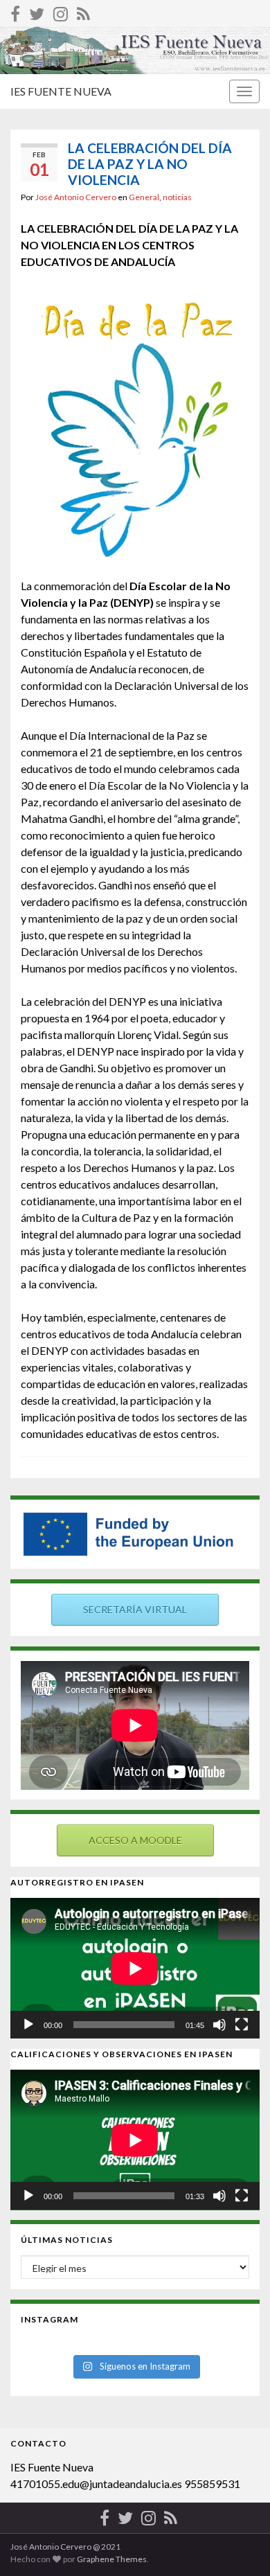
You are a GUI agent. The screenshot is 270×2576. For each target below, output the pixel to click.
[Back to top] (239, 2545)
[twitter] (37, 11)
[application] (135, 1968)
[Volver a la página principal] (135, 50)
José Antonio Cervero (76, 197)
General (144, 197)
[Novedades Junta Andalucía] (83, 11)
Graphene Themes (112, 2559)
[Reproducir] (28, 2025)
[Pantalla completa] (242, 2025)
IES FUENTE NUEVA (61, 91)
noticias (177, 197)
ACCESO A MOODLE (135, 1840)
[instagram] (61, 11)
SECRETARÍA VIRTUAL (135, 1609)
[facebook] (15, 11)
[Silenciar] (219, 2025)
